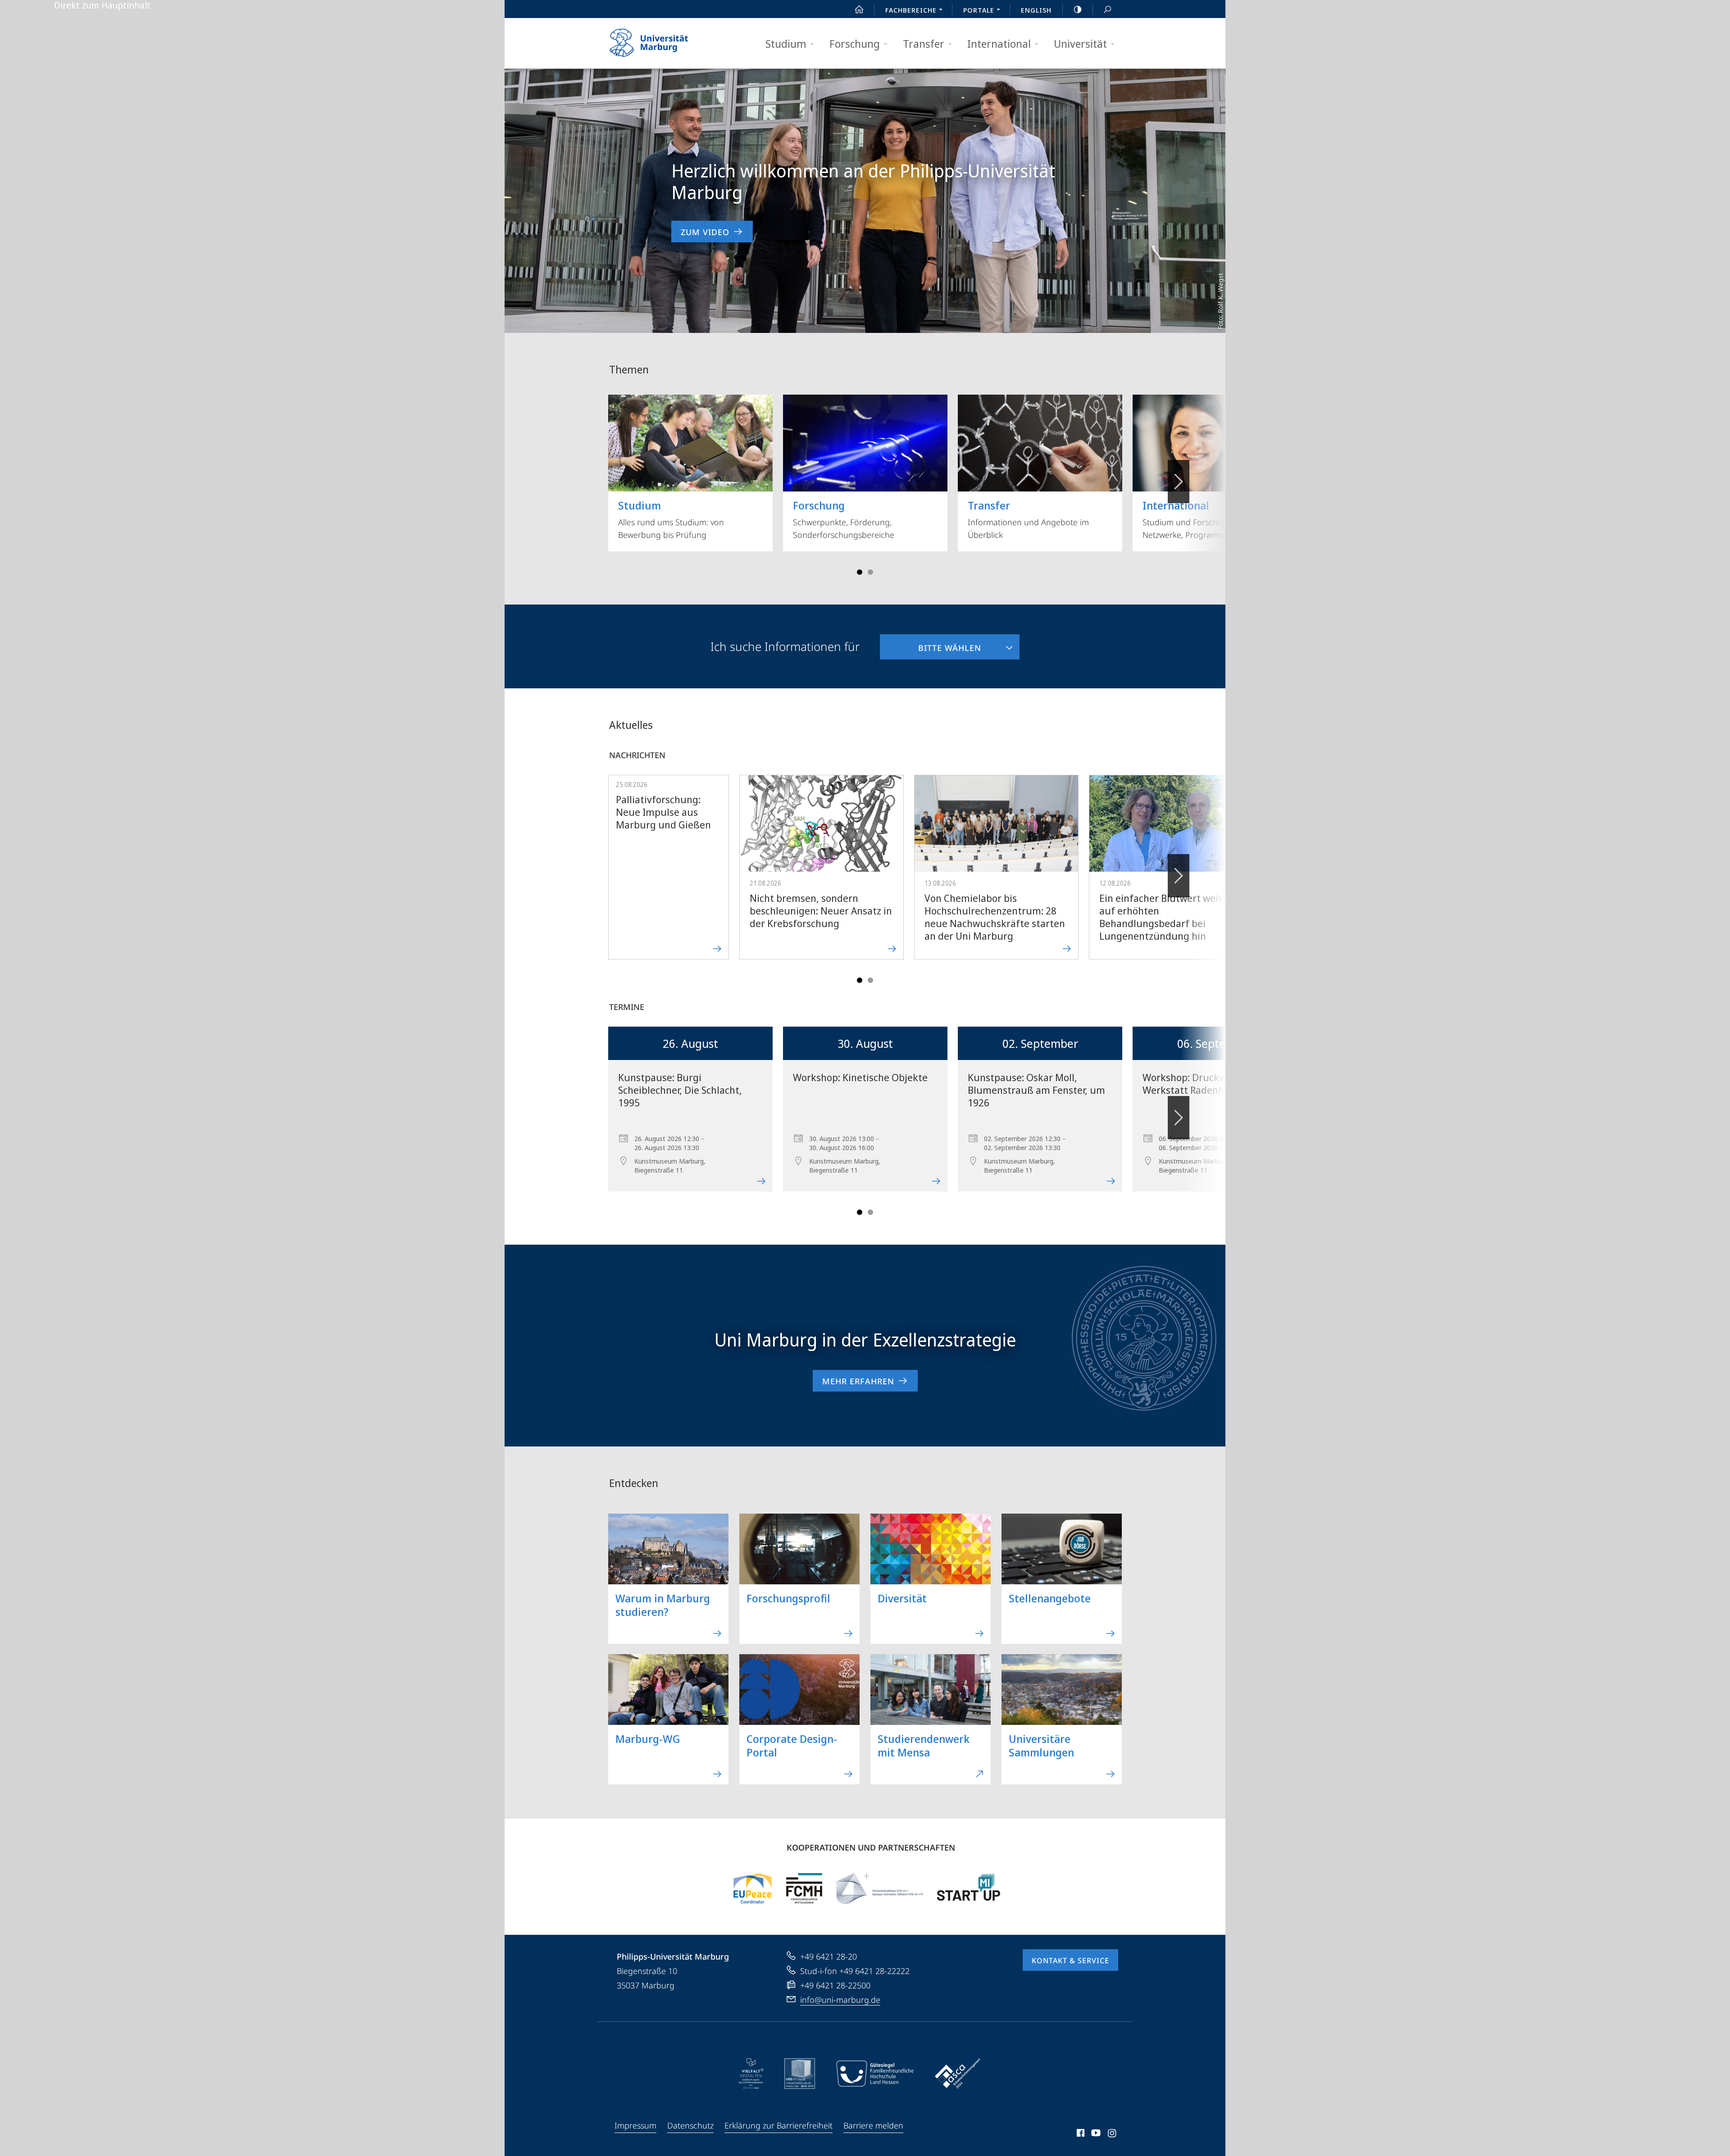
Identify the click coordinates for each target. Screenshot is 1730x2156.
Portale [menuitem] (979, 10)
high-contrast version (1078, 9)
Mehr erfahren (858, 1381)
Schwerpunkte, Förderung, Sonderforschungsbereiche (844, 519)
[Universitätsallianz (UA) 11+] (880, 1888)
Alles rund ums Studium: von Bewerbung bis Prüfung (671, 519)
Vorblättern (1179, 482)
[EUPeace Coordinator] (753, 1888)
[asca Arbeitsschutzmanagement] (958, 2074)
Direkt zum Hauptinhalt (102, 5)
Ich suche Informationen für (785, 646)
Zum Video (705, 232)
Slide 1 (860, 572)
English (1036, 10)
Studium (786, 43)
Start (859, 9)
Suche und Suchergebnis (1107, 9)
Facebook (1080, 2134)
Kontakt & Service (1070, 1960)
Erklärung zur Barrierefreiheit (778, 2125)
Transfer (924, 43)
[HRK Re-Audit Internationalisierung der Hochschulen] (800, 2074)
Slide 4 (870, 572)
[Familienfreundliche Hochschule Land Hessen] (875, 2074)
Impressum (635, 2125)
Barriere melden (873, 2125)
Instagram (1113, 2134)
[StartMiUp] (969, 1888)
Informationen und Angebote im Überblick (1028, 519)
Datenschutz (690, 2125)
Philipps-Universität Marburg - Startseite (665, 43)
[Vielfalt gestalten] (751, 2074)
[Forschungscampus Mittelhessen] (804, 1888)
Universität (1080, 43)
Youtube (1095, 2134)
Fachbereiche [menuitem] (911, 10)
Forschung (855, 43)
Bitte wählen (931, 644)
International (999, 43)
